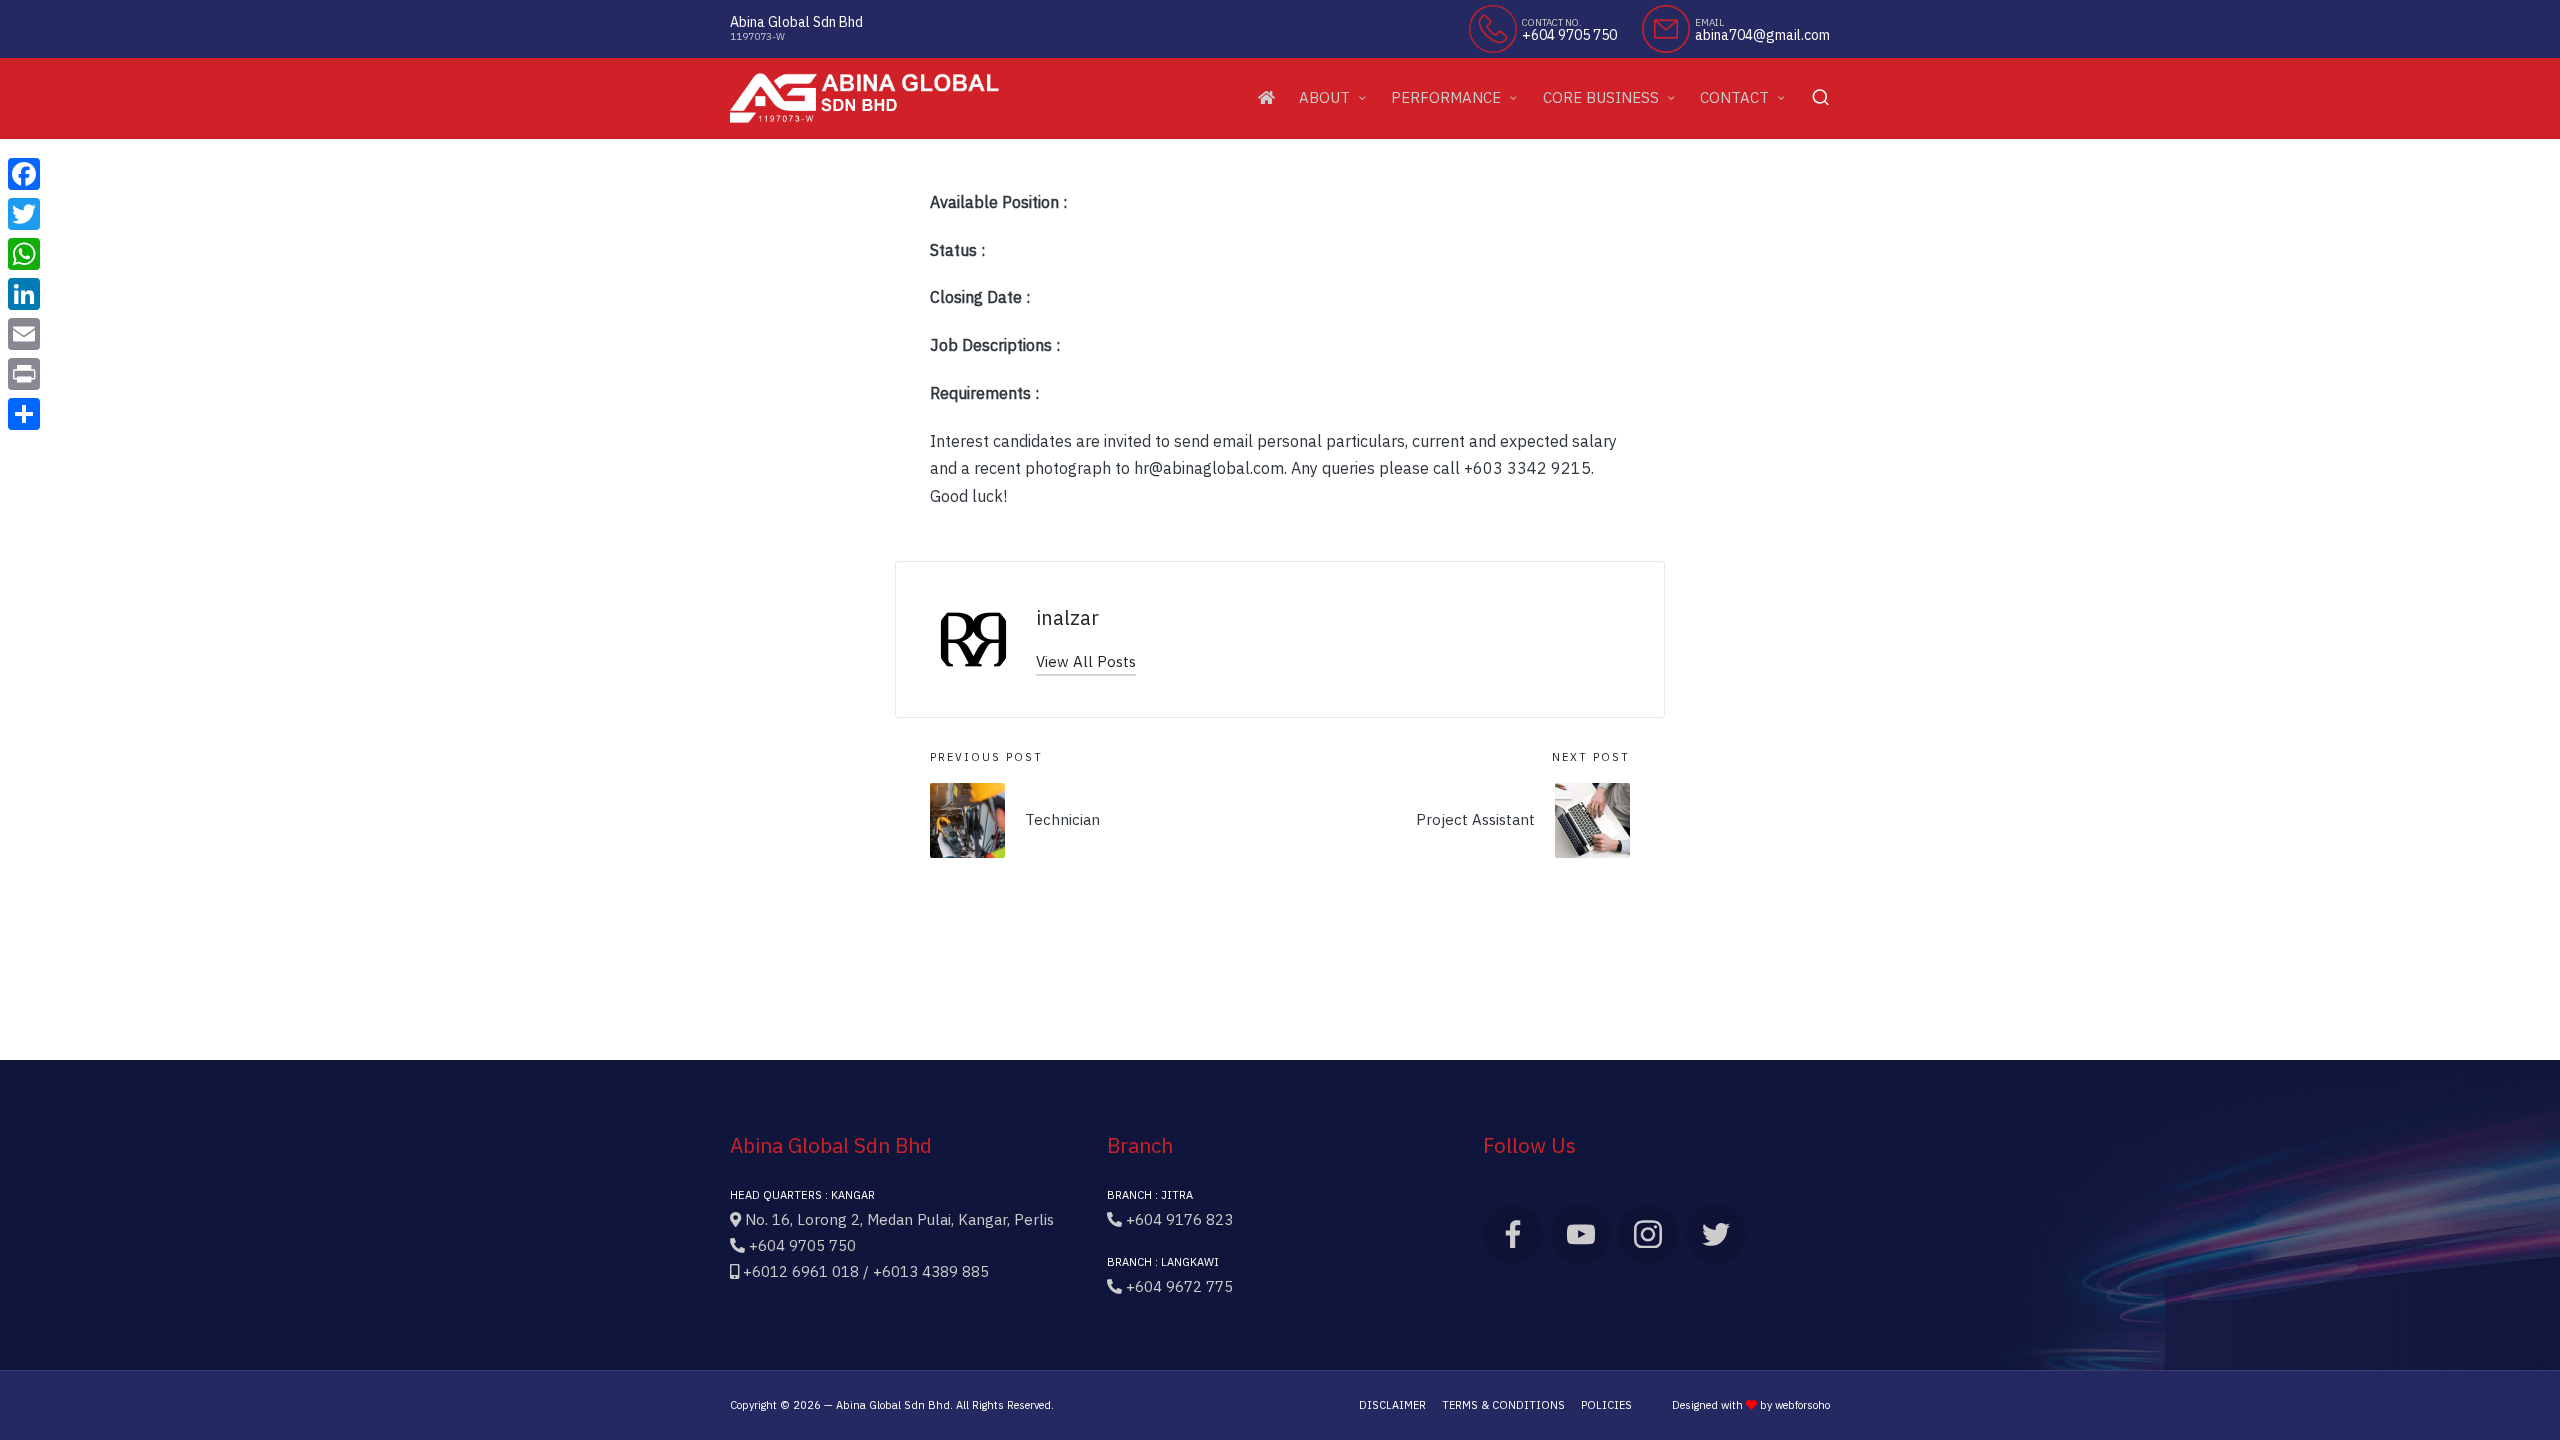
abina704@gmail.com (1762, 35)
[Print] (24, 374)
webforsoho (1802, 1405)
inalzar (1067, 617)
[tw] (1716, 1234)
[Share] (24, 414)
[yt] (1581, 1234)
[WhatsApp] (24, 254)
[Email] (24, 334)
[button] (1086, 661)
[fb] (1513, 1234)
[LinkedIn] (24, 294)
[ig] (1648, 1234)
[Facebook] (24, 174)
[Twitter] (24, 214)
